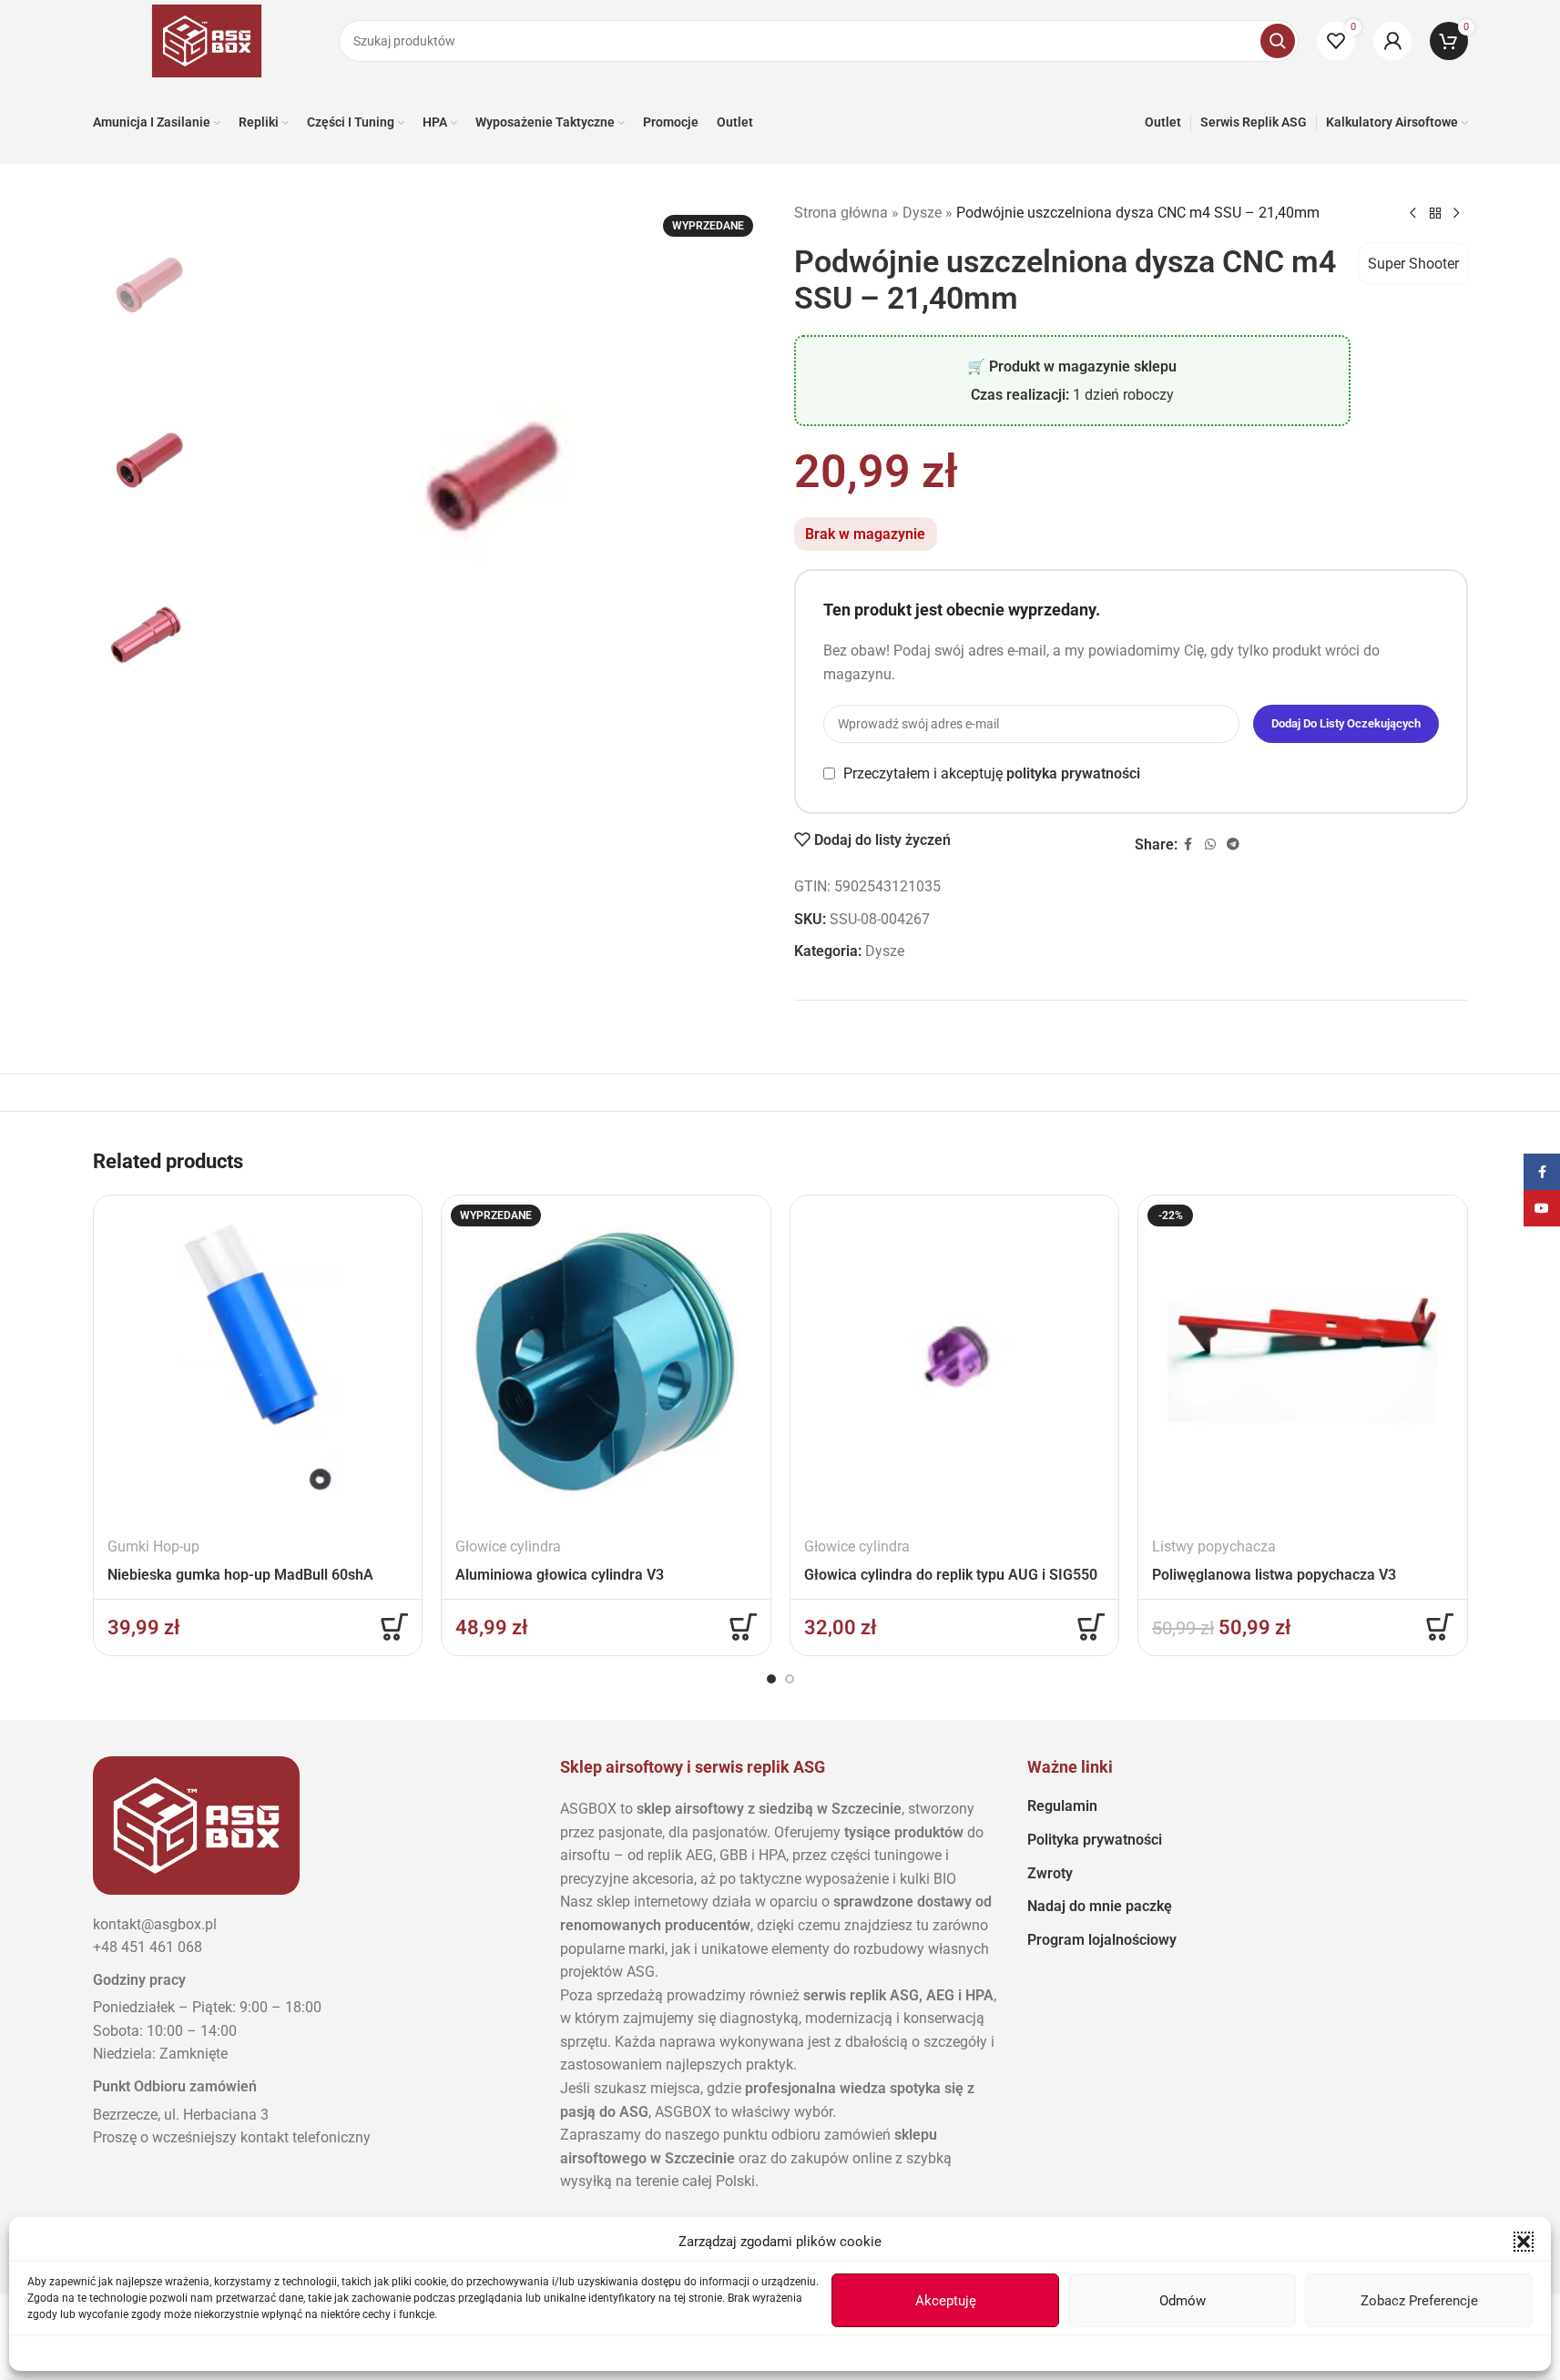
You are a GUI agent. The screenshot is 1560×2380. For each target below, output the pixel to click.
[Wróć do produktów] (1435, 214)
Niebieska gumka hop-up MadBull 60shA (240, 1575)
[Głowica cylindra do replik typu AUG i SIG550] (955, 1360)
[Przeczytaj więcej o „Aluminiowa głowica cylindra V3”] (743, 1627)
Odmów (1183, 2301)
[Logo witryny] (207, 40)
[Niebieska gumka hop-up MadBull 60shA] (258, 1360)
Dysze (922, 213)
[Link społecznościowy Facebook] (1188, 844)
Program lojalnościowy (1102, 1940)
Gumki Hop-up (153, 1546)
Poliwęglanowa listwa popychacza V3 (1274, 1575)
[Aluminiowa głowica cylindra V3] (606, 1360)
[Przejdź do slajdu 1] (771, 1679)
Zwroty (1050, 1873)
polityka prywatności (1073, 773)
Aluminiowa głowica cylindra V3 (560, 1575)
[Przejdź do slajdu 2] (790, 1679)
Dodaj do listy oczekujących (1346, 723)
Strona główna (841, 213)
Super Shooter (1413, 264)
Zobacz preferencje (1419, 2301)
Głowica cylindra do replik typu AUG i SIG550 (951, 1575)
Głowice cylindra (508, 1546)
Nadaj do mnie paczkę (1100, 1906)
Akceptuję (946, 2301)
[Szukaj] (1278, 41)
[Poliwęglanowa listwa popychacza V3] (1303, 1360)
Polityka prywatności (1095, 1840)
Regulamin (1062, 1806)
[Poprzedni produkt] (1413, 214)
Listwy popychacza (1214, 1546)
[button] (1524, 2242)
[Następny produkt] (1457, 214)
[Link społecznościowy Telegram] (1233, 844)
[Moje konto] (1392, 41)
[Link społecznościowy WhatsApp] (1210, 844)
